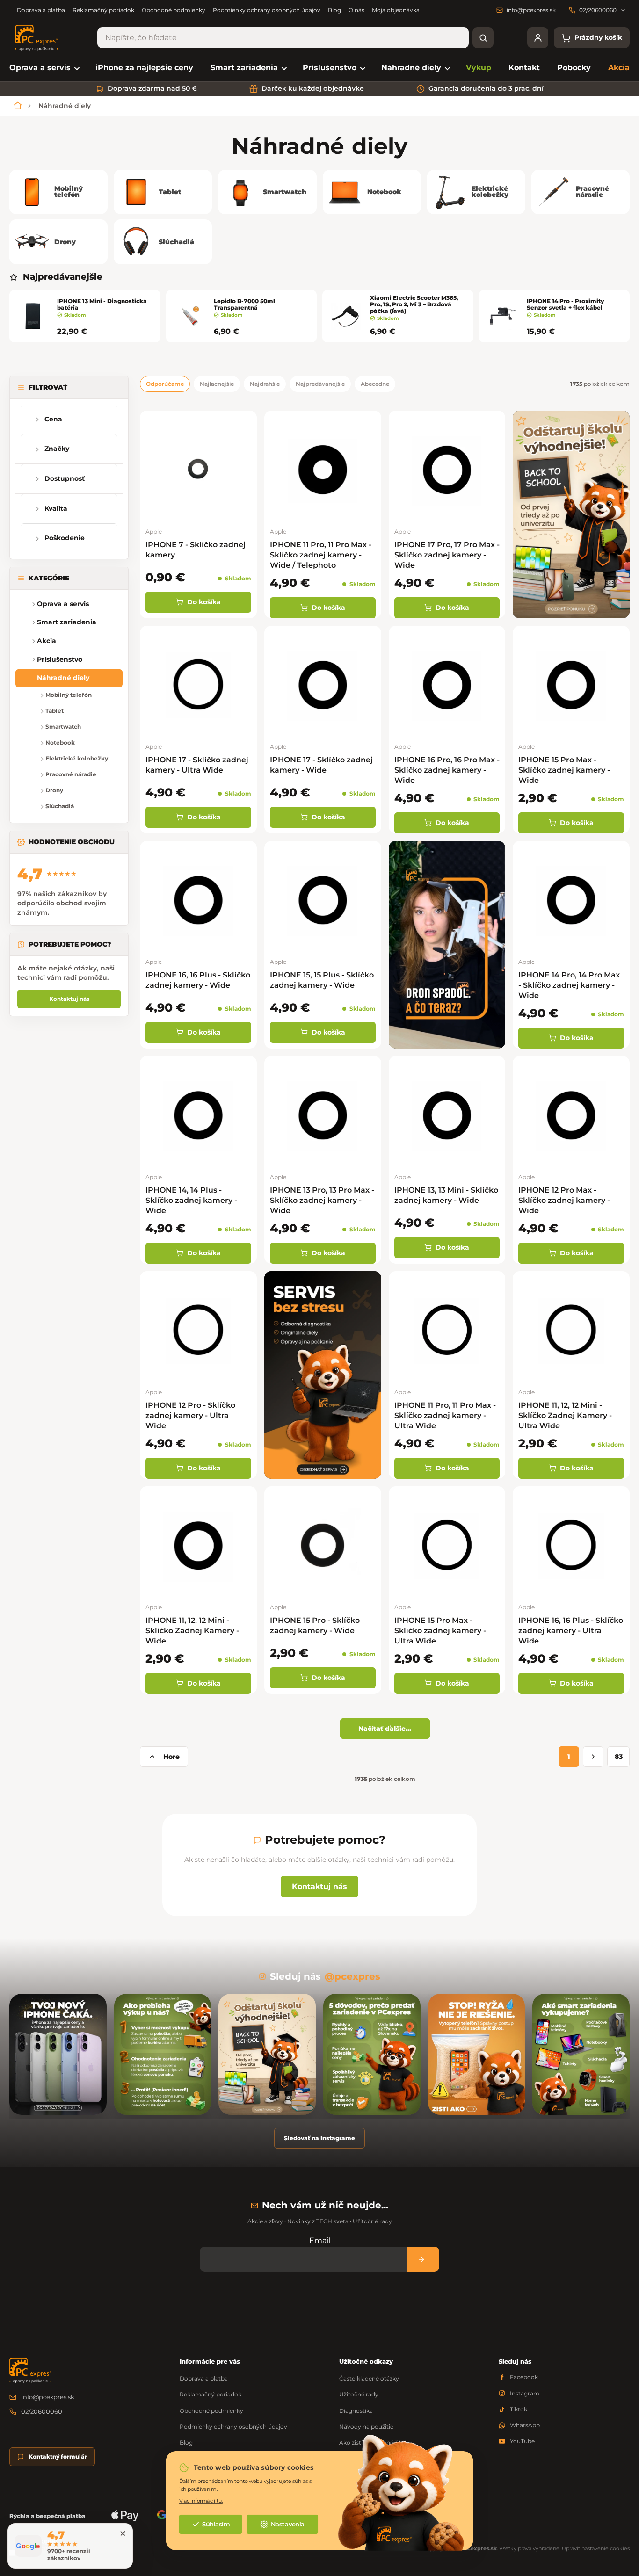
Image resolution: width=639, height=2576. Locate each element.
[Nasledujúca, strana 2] (593, 1757)
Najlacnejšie (217, 384)
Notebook (60, 743)
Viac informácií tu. (201, 2501)
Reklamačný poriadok (103, 10)
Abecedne (375, 384)
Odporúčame (165, 384)
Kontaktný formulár (58, 2457)
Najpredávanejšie (320, 384)
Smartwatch (63, 727)
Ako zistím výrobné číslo (373, 2442)
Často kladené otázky (369, 2378)
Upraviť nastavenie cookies (596, 2548)
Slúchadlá (60, 807)
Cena (53, 419)
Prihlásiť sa (423, 2259)
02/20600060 (42, 2411)
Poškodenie (65, 538)
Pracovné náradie (71, 775)
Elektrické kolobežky (77, 759)
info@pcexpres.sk (48, 2397)
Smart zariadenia (67, 622)
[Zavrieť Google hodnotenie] (123, 2533)
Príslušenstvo (60, 659)
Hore (171, 1757)
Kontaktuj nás (69, 999)
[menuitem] (44, 68)
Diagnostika (356, 2411)
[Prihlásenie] (538, 38)
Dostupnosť (65, 479)
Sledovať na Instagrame (319, 2138)
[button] (23, 623)
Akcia (47, 641)
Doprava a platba (41, 10)
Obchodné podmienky (174, 10)
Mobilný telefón (69, 695)
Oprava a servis (63, 604)
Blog (334, 10)
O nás (356, 10)
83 (619, 1757)
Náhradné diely (63, 678)
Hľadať (483, 38)
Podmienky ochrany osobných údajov (267, 10)
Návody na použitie (366, 2427)
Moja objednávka (396, 10)
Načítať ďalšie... (385, 1729)
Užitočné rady (359, 2394)
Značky (57, 449)
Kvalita (56, 508)
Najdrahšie (265, 384)
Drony (54, 791)
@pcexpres (352, 1976)
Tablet (54, 711)
